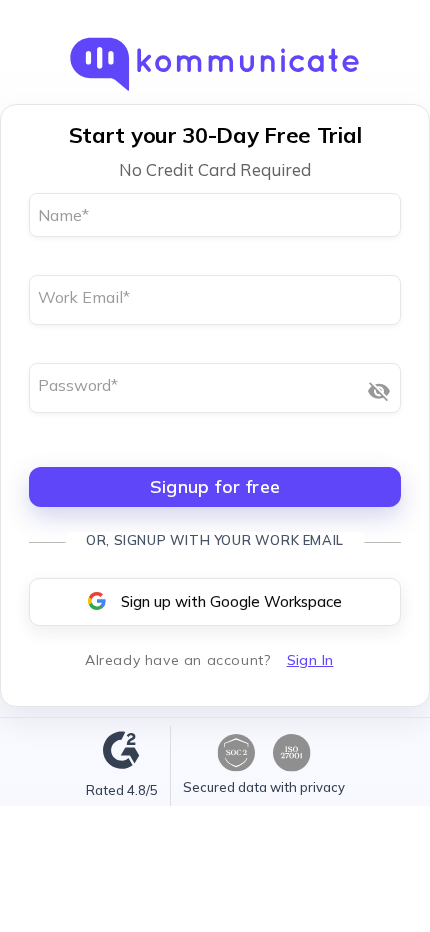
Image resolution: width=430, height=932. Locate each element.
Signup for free (215, 486)
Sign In (310, 660)
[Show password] (379, 391)
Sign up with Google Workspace (231, 601)
